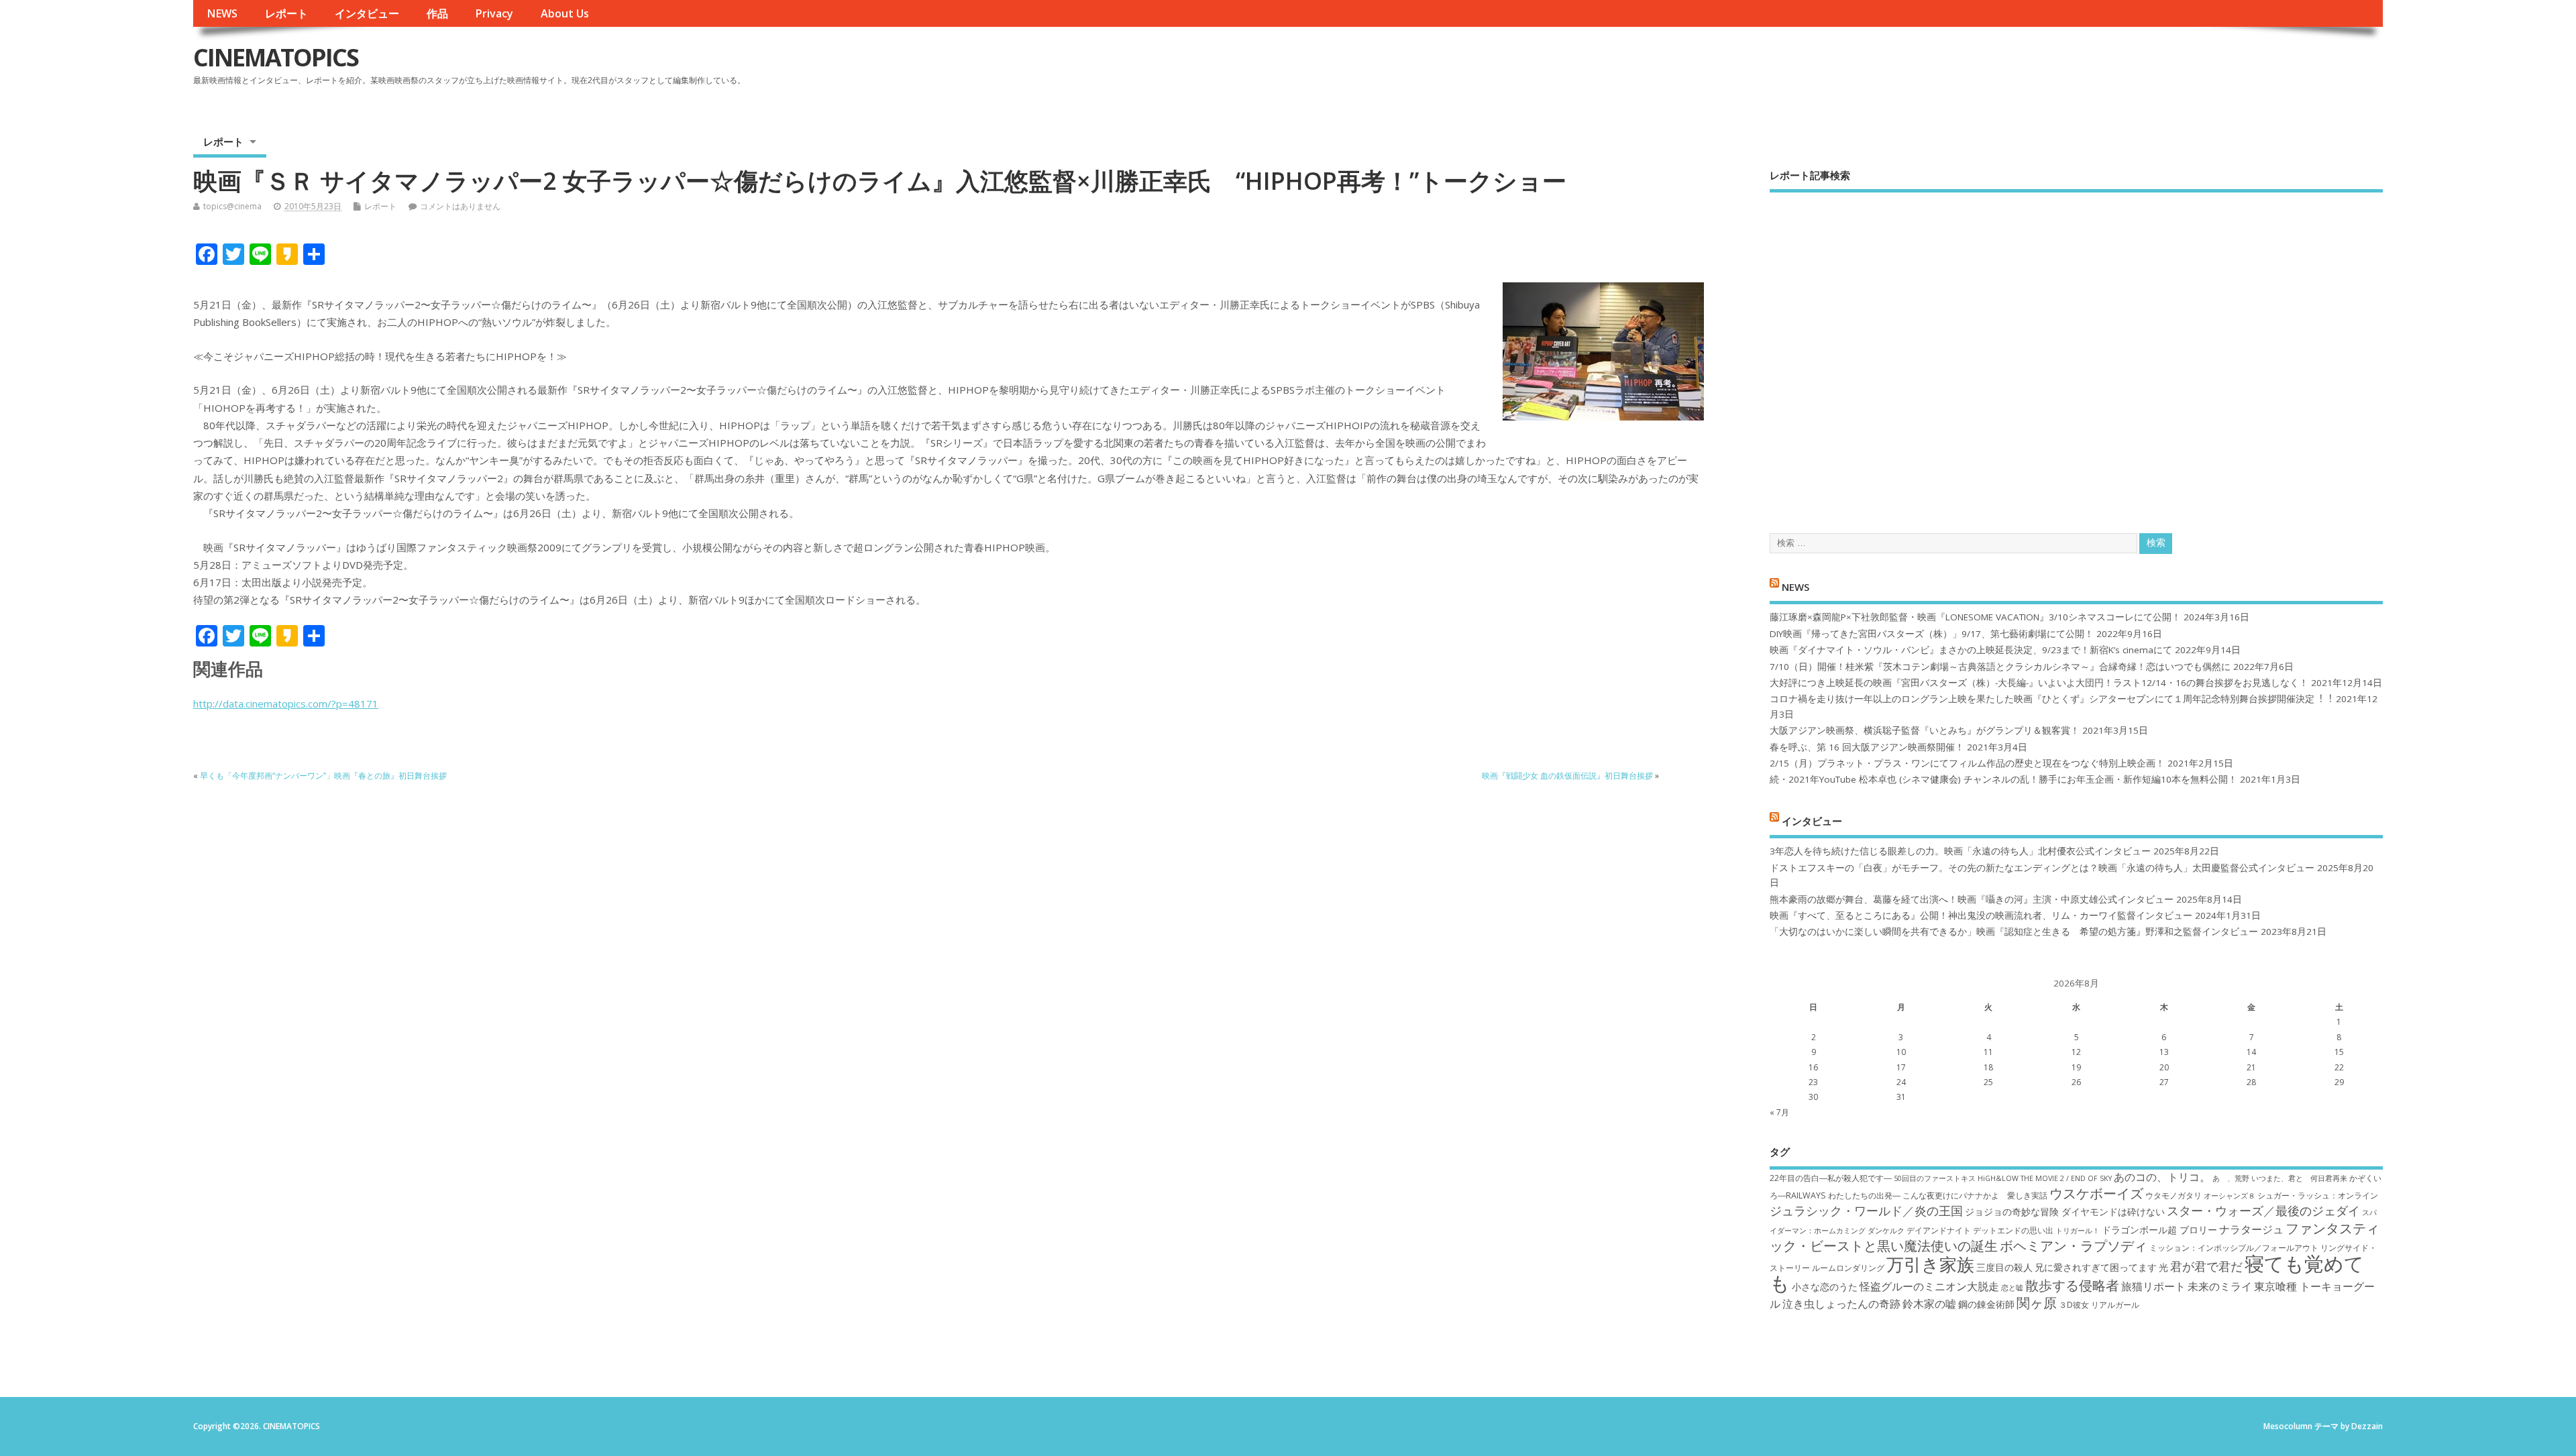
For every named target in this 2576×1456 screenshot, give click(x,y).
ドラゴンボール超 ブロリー (2159, 1230)
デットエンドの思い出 (2013, 1230)
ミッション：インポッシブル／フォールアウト (2234, 1248)
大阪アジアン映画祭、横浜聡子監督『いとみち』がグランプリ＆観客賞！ (1925, 730)
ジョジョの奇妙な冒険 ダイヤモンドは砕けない (2065, 1212)
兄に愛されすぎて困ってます (2096, 1267)
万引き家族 (1930, 1265)
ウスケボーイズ (2096, 1193)
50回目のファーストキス (1935, 1178)
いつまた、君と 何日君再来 (2299, 1178)
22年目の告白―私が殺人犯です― (1831, 1178)
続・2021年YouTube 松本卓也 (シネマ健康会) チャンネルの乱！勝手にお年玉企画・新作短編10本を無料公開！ (2003, 779)
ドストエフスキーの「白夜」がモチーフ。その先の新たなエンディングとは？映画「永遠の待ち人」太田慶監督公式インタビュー (2042, 868)
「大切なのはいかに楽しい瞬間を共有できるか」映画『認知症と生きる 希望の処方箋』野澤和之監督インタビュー (2014, 932)
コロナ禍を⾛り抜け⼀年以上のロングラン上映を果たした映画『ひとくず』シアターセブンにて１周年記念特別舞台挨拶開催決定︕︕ (2051, 699)
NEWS (222, 13)
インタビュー (367, 13)
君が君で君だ (2206, 1266)
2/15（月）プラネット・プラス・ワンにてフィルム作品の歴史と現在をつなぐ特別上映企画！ (1967, 763)
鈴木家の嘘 (1929, 1304)
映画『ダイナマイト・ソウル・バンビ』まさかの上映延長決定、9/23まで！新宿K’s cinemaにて (1971, 650)
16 (1813, 1067)
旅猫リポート (2153, 1286)
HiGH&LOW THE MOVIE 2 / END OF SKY (2045, 1178)
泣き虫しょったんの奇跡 (1841, 1304)
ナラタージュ (2251, 1229)
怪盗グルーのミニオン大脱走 (1929, 1286)
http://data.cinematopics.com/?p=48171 (286, 704)
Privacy (494, 13)
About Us (565, 13)
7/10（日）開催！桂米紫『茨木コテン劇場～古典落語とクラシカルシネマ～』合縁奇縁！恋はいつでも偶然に (2000, 667)
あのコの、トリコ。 (2162, 1177)
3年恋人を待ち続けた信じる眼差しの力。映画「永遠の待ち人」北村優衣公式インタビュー (1960, 851)
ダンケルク (1886, 1231)
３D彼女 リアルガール (2099, 1305)
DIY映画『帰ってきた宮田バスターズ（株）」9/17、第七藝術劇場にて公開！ (1932, 634)
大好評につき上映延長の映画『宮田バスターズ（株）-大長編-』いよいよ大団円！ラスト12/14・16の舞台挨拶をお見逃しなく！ (2039, 683)
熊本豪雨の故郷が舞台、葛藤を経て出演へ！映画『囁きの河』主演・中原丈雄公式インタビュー (1972, 899)
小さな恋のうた (1825, 1287)
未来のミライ (2220, 1286)
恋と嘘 (2012, 1288)
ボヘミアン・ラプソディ (2074, 1245)
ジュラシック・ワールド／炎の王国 (1866, 1211)
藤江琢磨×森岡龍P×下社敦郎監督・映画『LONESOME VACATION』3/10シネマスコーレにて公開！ (1975, 617)
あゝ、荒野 (2231, 1178)
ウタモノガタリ (2173, 1195)
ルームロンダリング (1848, 1268)
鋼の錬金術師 (1986, 1304)
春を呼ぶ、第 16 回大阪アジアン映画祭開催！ (1867, 747)
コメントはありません (460, 206)
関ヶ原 (2037, 1302)
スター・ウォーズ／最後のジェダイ (2263, 1211)
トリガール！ (2078, 1231)
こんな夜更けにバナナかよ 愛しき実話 (1975, 1195)
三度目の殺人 (2004, 1267)
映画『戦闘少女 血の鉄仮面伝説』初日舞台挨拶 (1567, 776)
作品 (437, 13)
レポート (286, 13)
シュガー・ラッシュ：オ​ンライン (2318, 1195)
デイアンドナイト (1939, 1230)
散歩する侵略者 (2072, 1285)
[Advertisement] (2076, 351)
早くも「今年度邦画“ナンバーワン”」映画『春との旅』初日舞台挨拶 (323, 776)
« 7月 (1779, 1112)
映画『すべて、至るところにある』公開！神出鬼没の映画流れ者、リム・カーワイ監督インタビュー (1981, 915)
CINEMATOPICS (276, 57)
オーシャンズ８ (2230, 1196)
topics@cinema (232, 206)
